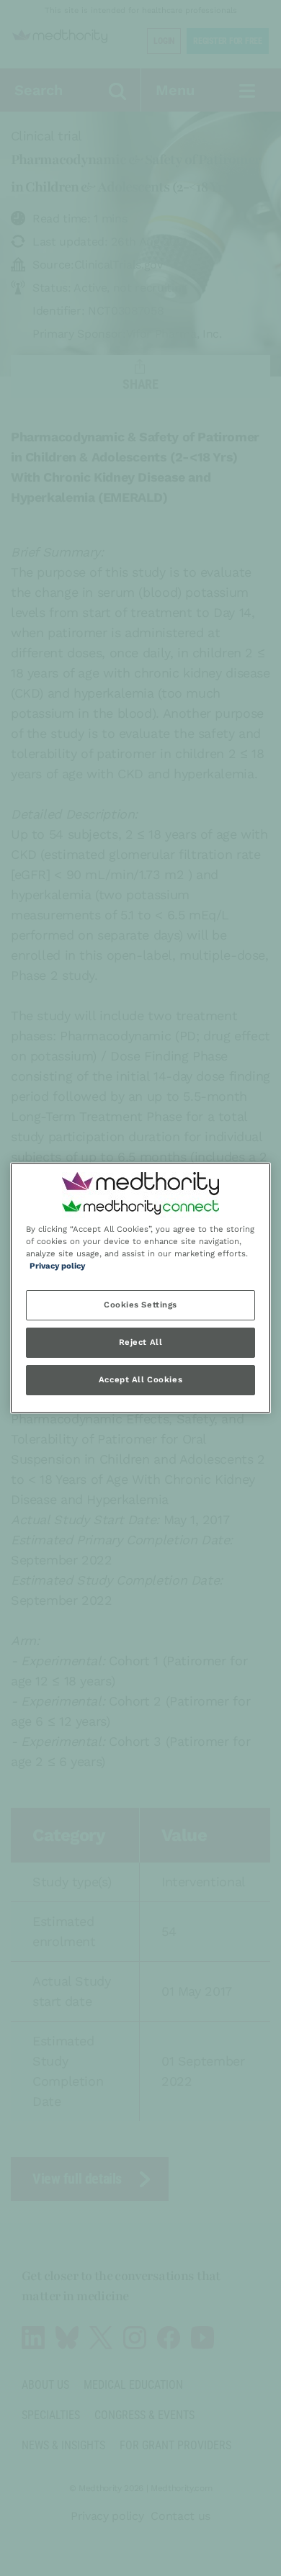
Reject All (141, 1343)
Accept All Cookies (140, 1380)
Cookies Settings (140, 1305)
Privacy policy (57, 1266)
